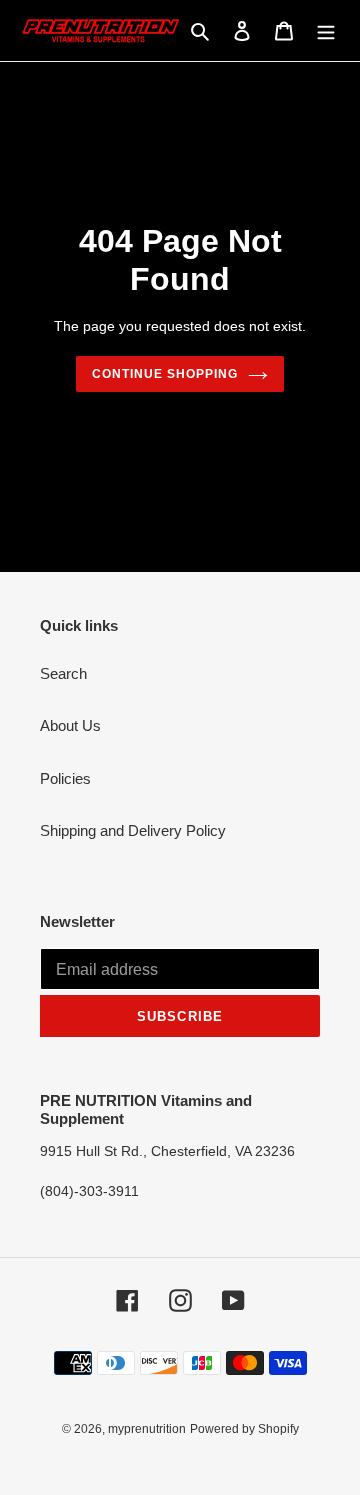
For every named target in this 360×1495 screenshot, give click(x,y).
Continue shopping (165, 374)
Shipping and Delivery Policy (133, 830)
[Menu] (326, 30)
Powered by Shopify (244, 1429)
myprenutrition (147, 1429)
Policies (65, 778)
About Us (70, 725)
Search (63, 673)
